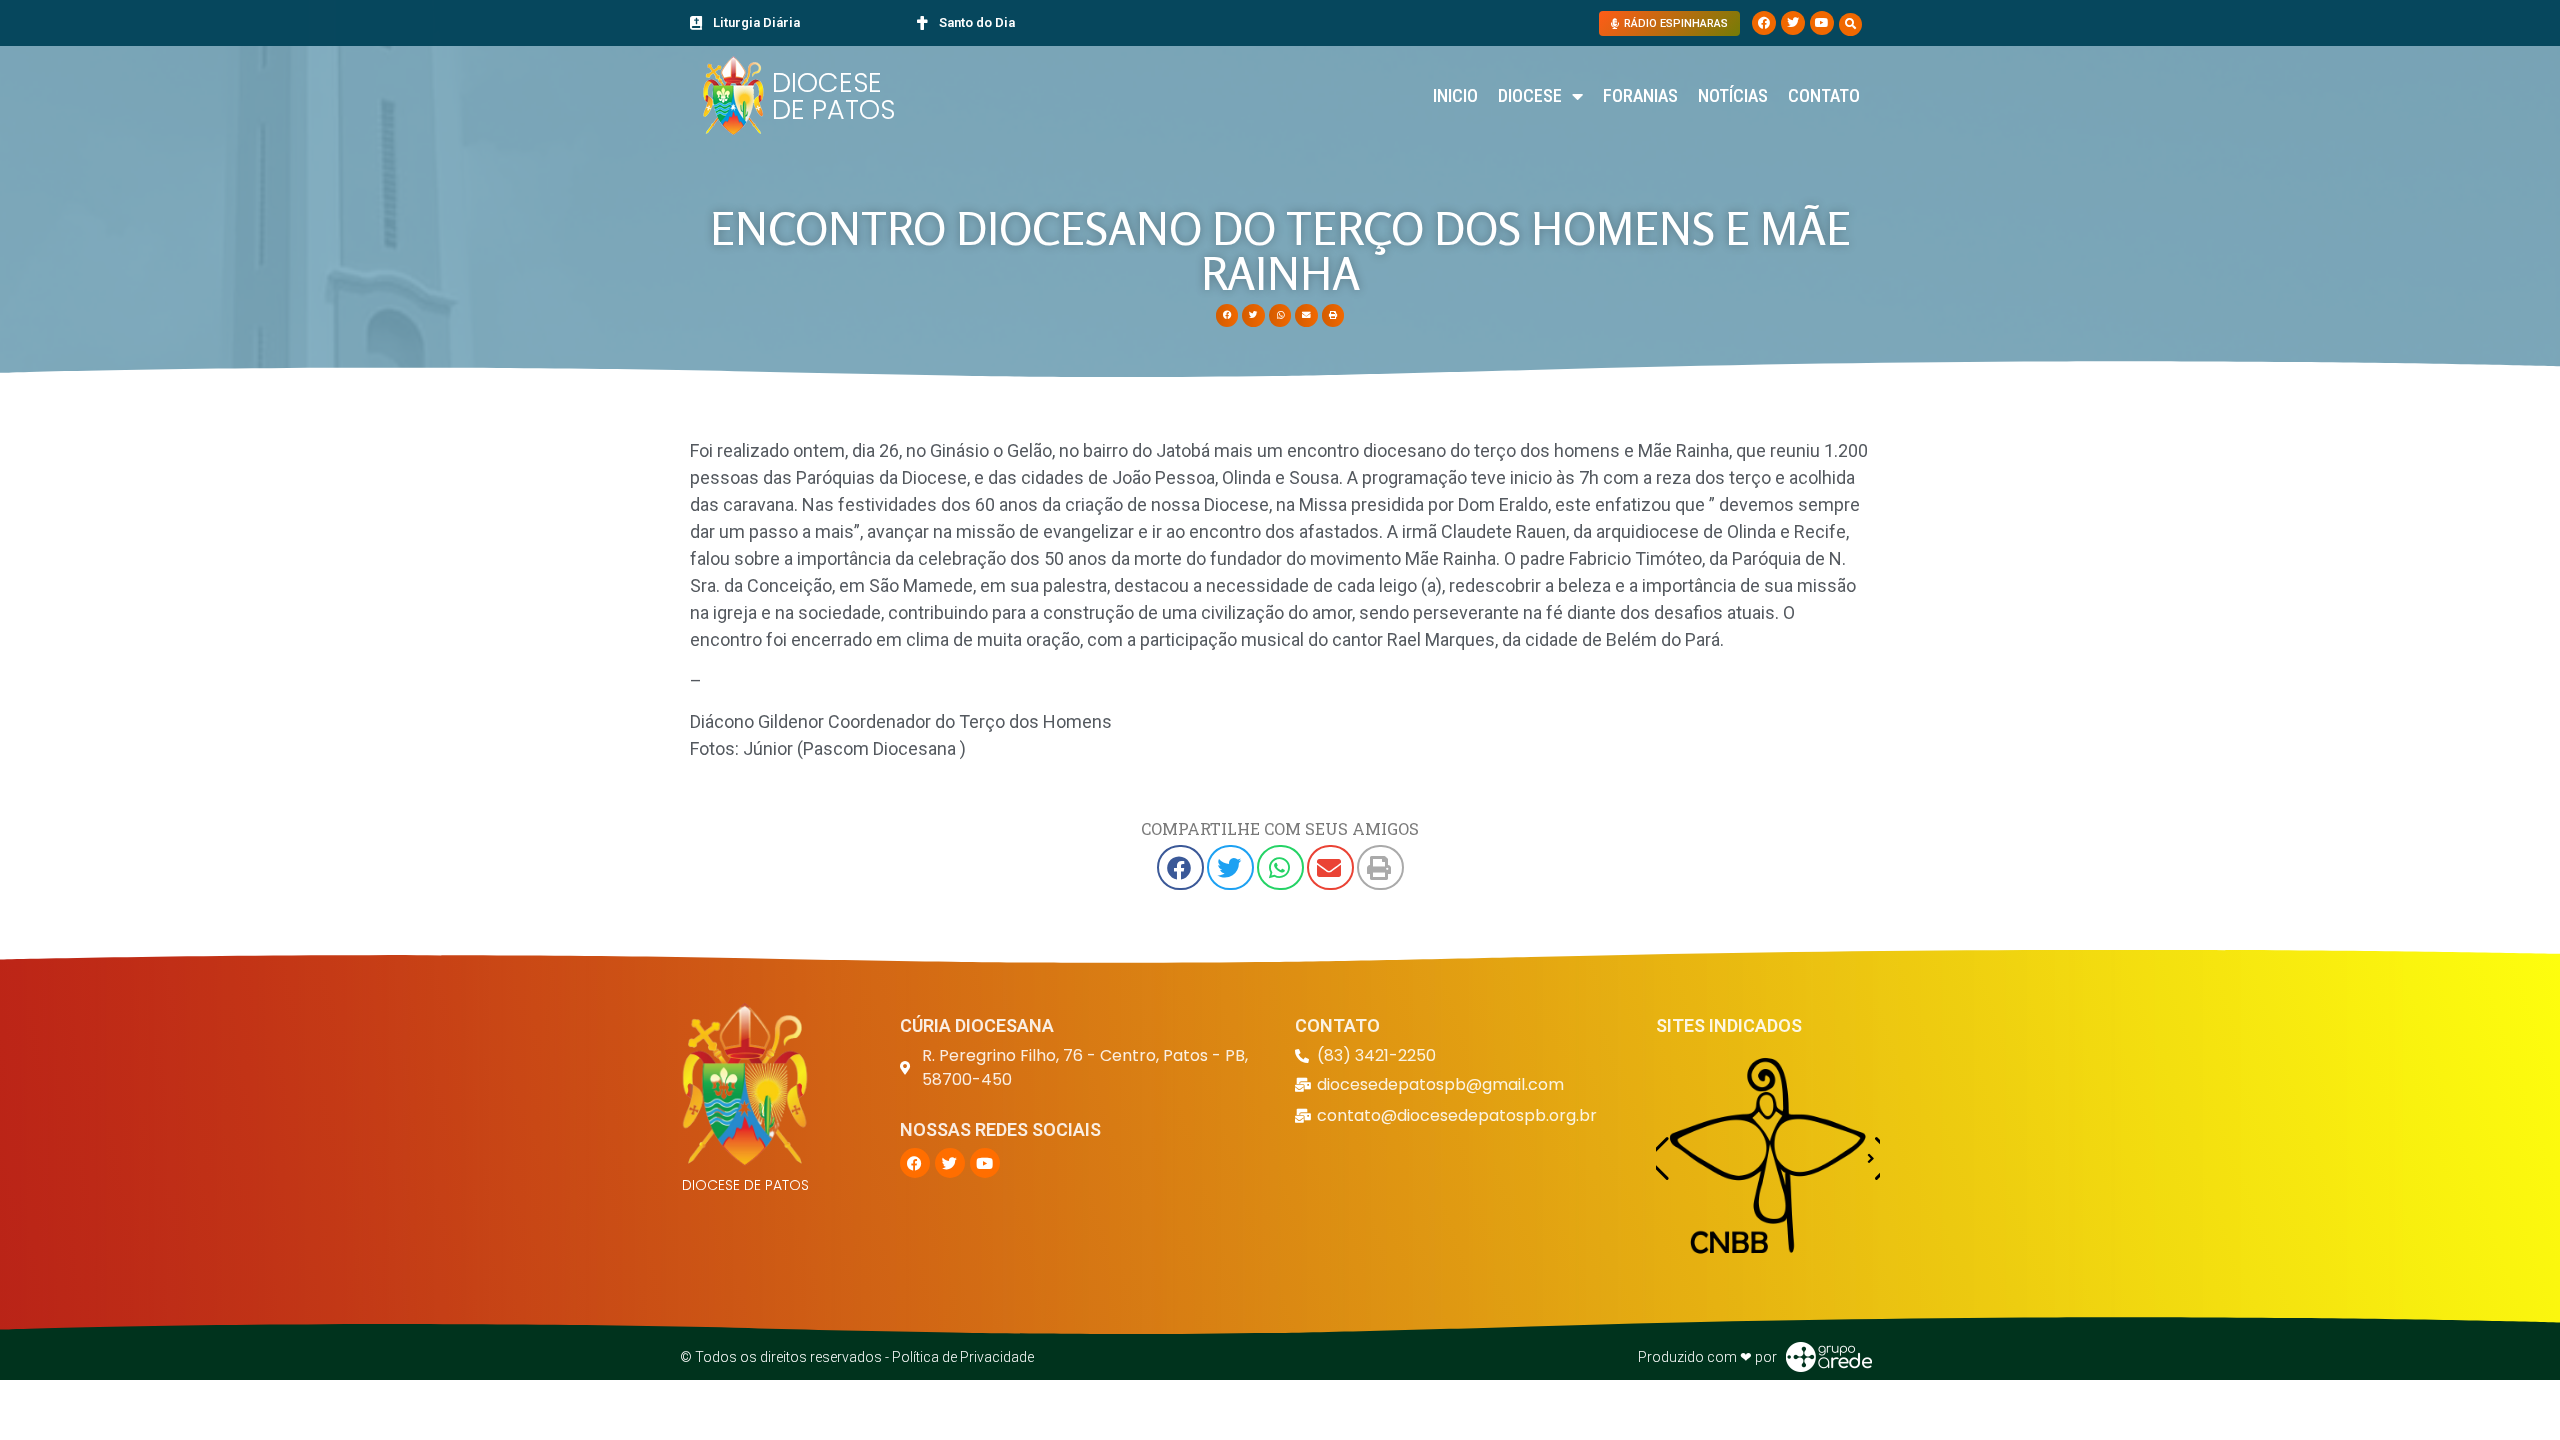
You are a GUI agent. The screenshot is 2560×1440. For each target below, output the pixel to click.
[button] (1850, 24)
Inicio (1455, 95)
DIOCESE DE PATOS (833, 96)
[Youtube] (1822, 23)
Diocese (1530, 95)
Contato (1824, 95)
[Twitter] (1793, 23)
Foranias (1640, 95)
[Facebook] (1764, 23)
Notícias (1733, 95)
